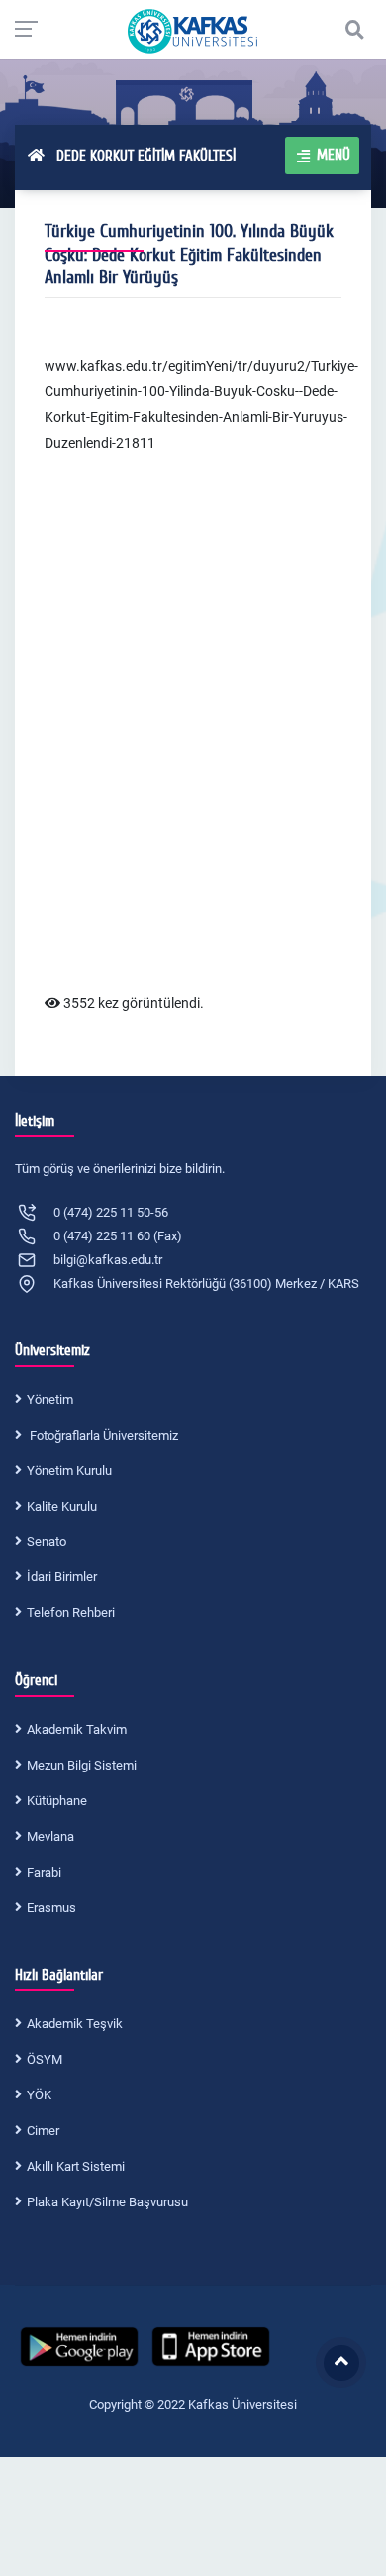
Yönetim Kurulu (69, 1471)
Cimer (43, 2131)
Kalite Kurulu (62, 1506)
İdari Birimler (62, 1577)
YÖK (39, 2095)
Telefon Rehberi (71, 1612)
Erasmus (51, 1908)
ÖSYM (45, 2059)
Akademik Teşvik (75, 2024)
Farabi (44, 1872)
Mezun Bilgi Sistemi (82, 1765)
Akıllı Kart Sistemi (76, 2166)
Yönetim (50, 1399)
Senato (47, 1541)
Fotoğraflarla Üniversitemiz (102, 1435)
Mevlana (50, 1836)
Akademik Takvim (77, 1729)
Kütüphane (57, 1801)
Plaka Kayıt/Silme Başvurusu (107, 2202)
